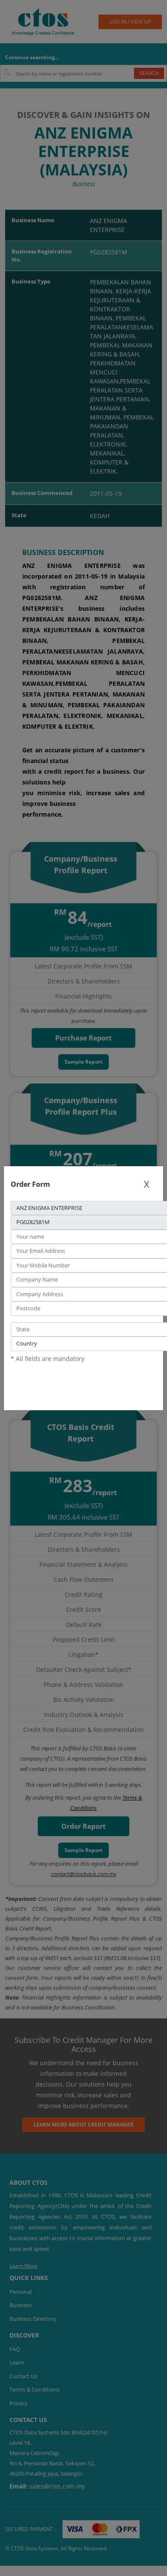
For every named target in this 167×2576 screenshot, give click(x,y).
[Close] (146, 1184)
